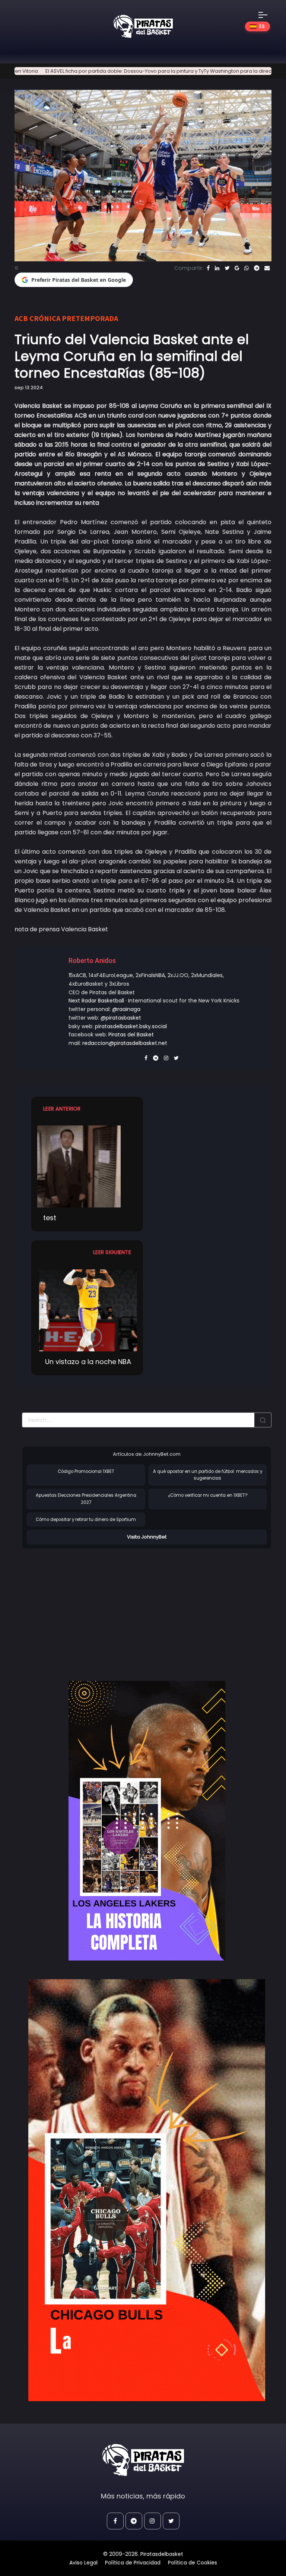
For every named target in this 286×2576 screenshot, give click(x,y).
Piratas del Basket (131, 1035)
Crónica (45, 318)
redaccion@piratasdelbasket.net (125, 1043)
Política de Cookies (193, 2563)
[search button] (263, 1420)
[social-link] (115, 2521)
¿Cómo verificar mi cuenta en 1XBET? (208, 1495)
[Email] (267, 268)
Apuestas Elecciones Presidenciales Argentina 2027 (86, 1499)
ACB (21, 318)
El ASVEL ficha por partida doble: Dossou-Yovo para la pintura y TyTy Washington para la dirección (120, 71)
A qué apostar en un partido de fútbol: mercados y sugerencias (208, 1475)
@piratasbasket (121, 1018)
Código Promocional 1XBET (86, 1471)
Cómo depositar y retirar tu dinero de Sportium (86, 1520)
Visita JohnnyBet (147, 1537)
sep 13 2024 (29, 388)
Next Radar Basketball (96, 1001)
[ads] (147, 1821)
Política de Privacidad (133, 2563)
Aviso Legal (83, 2563)
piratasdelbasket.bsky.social (131, 1026)
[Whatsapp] (247, 268)
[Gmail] (237, 268)
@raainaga (126, 1009)
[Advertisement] (85, 1607)
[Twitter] (227, 268)
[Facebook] (208, 268)
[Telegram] (257, 268)
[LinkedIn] (217, 268)
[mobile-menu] (268, 15)
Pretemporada (90, 318)
